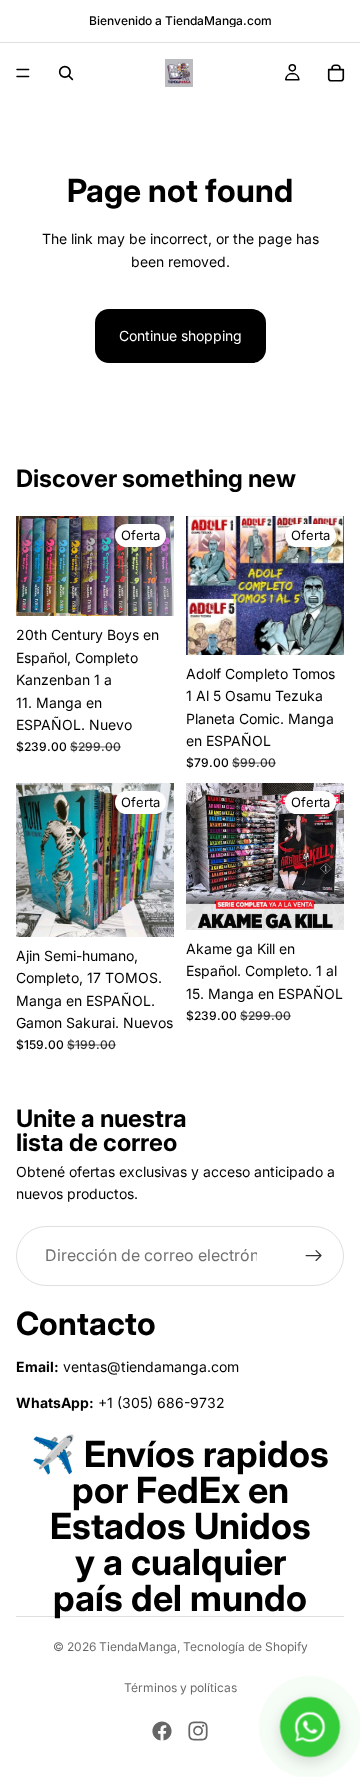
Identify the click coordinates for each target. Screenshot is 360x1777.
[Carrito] (336, 73)
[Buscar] (66, 73)
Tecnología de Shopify (245, 1646)
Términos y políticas (180, 1687)
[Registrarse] (314, 1256)
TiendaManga (138, 1646)
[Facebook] (162, 1731)
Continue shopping (180, 335)
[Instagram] (198, 1731)
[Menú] (23, 73)
